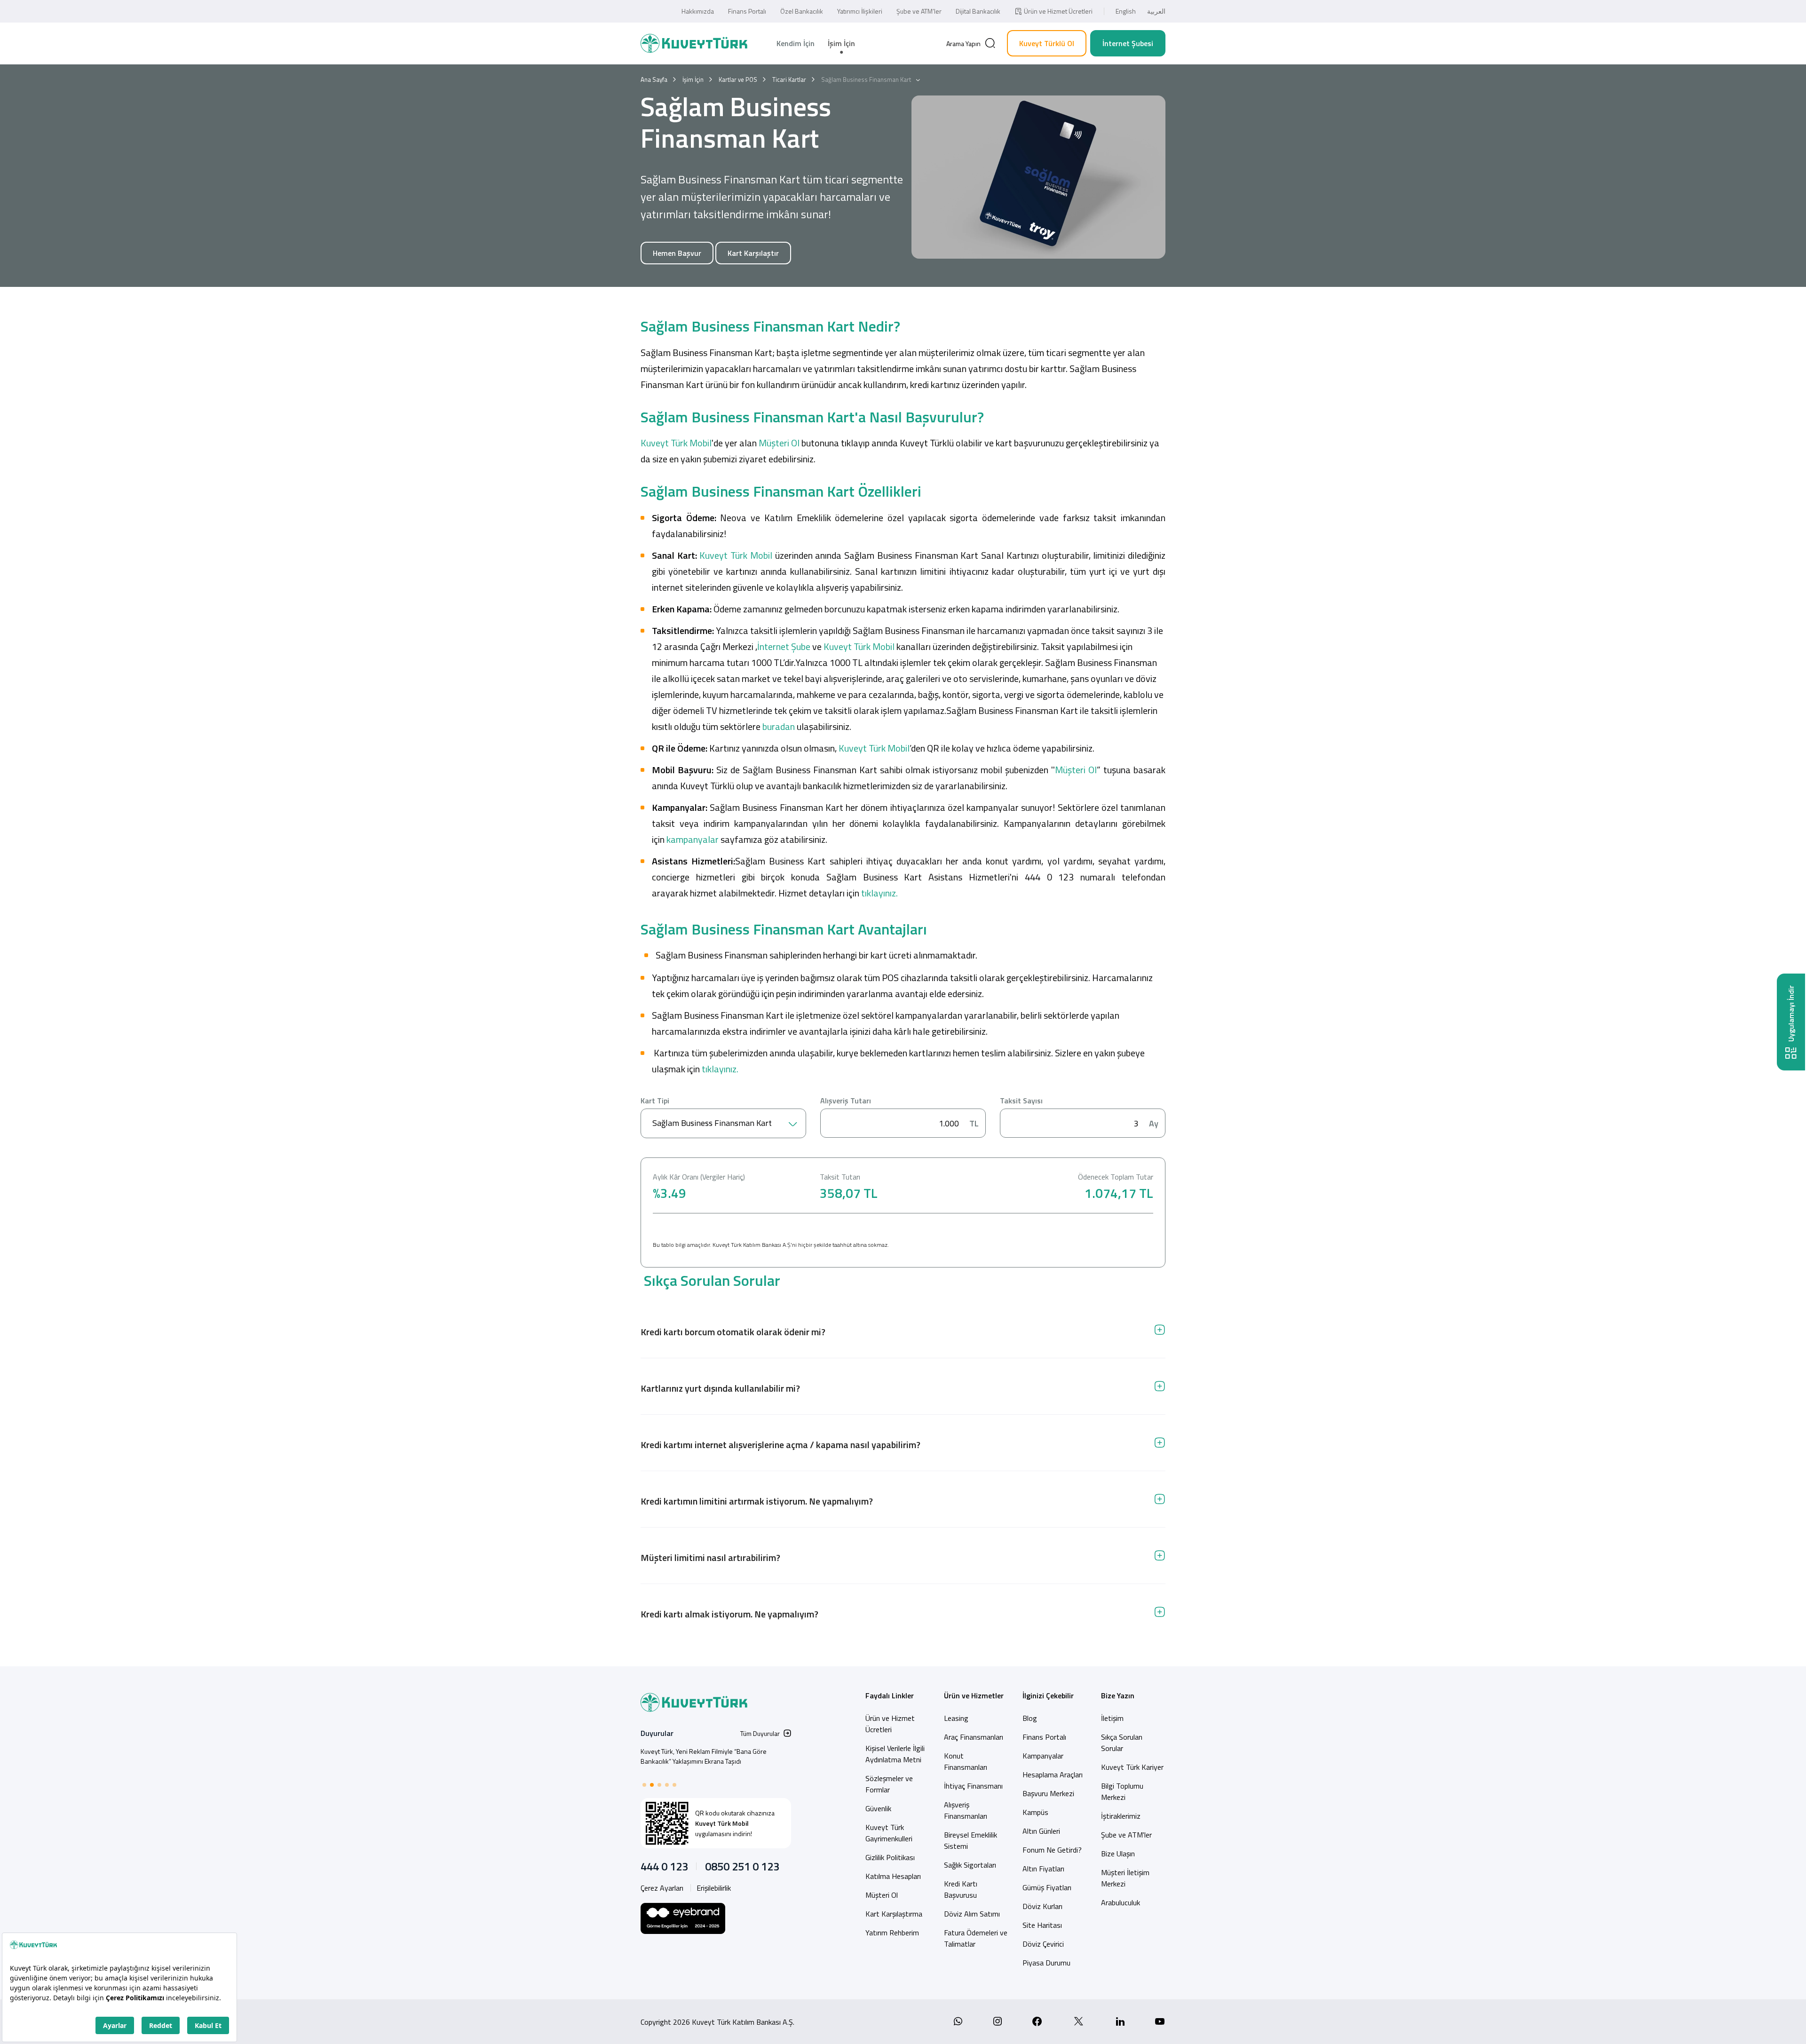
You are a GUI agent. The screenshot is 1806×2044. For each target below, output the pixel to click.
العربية (1156, 11)
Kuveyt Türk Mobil (676, 443)
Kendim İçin (796, 43)
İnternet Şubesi (1128, 43)
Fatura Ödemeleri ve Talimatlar (976, 1938)
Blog (1030, 1718)
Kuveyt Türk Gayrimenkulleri (889, 1833)
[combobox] (723, 1123)
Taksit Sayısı (1021, 1101)
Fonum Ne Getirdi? (1052, 1850)
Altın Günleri (1041, 1831)
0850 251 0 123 (742, 1866)
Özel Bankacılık (802, 11)
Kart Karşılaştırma (894, 1914)
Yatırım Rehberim (892, 1933)
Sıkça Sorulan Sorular (1122, 1743)
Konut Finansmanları (966, 1761)
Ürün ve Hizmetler (974, 1695)
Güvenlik (878, 1808)
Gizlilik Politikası (890, 1857)
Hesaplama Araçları (1053, 1775)
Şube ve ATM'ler (1126, 1835)
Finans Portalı (747, 11)
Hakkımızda (698, 11)
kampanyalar (693, 839)
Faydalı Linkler (890, 1695)
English (1126, 11)
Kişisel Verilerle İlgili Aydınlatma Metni (895, 1754)
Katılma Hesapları (893, 1876)
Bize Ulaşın (1118, 1854)
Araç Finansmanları (974, 1737)
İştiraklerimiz (1121, 1816)
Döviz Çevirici (1043, 1944)
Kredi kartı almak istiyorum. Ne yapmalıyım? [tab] (729, 1614)
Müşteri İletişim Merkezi (1125, 1878)
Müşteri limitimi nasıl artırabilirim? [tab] (710, 1557)
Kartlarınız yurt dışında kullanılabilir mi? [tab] (720, 1388)
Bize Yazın (1118, 1695)
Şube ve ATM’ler (919, 11)
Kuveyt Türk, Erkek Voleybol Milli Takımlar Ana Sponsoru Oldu (704, 1756)
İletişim (1112, 1718)
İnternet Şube (784, 646)
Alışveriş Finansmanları (966, 1810)
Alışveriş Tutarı (846, 1101)
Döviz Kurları (1042, 1906)
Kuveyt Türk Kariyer (1132, 1767)
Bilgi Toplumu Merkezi (1122, 1791)
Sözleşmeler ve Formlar (889, 1784)
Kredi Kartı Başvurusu (961, 1889)
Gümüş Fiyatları (1047, 1887)
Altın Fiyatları (1043, 1869)
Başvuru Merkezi (1048, 1793)
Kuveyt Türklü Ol (1047, 43)
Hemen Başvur (677, 253)
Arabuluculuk (1121, 1902)
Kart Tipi (655, 1101)
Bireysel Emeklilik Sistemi (970, 1840)
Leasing (956, 1718)
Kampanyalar (1043, 1756)
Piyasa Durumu (1046, 1963)
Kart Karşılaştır (753, 253)
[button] (644, 1785)
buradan (779, 726)
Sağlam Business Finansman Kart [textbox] (712, 1123)
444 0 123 (664, 1866)
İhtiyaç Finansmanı (973, 1786)
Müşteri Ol (779, 443)
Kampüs (1035, 1812)
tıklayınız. (879, 893)
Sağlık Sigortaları (970, 1865)
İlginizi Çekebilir (1048, 1695)
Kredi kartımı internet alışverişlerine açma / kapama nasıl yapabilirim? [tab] (780, 1445)
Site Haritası (1042, 1925)
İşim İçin (841, 43)
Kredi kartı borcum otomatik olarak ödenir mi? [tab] (733, 1332)
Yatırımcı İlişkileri (860, 11)
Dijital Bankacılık (978, 11)
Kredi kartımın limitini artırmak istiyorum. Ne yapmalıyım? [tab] (757, 1501)
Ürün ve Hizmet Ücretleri (1058, 11)
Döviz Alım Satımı (972, 1914)
